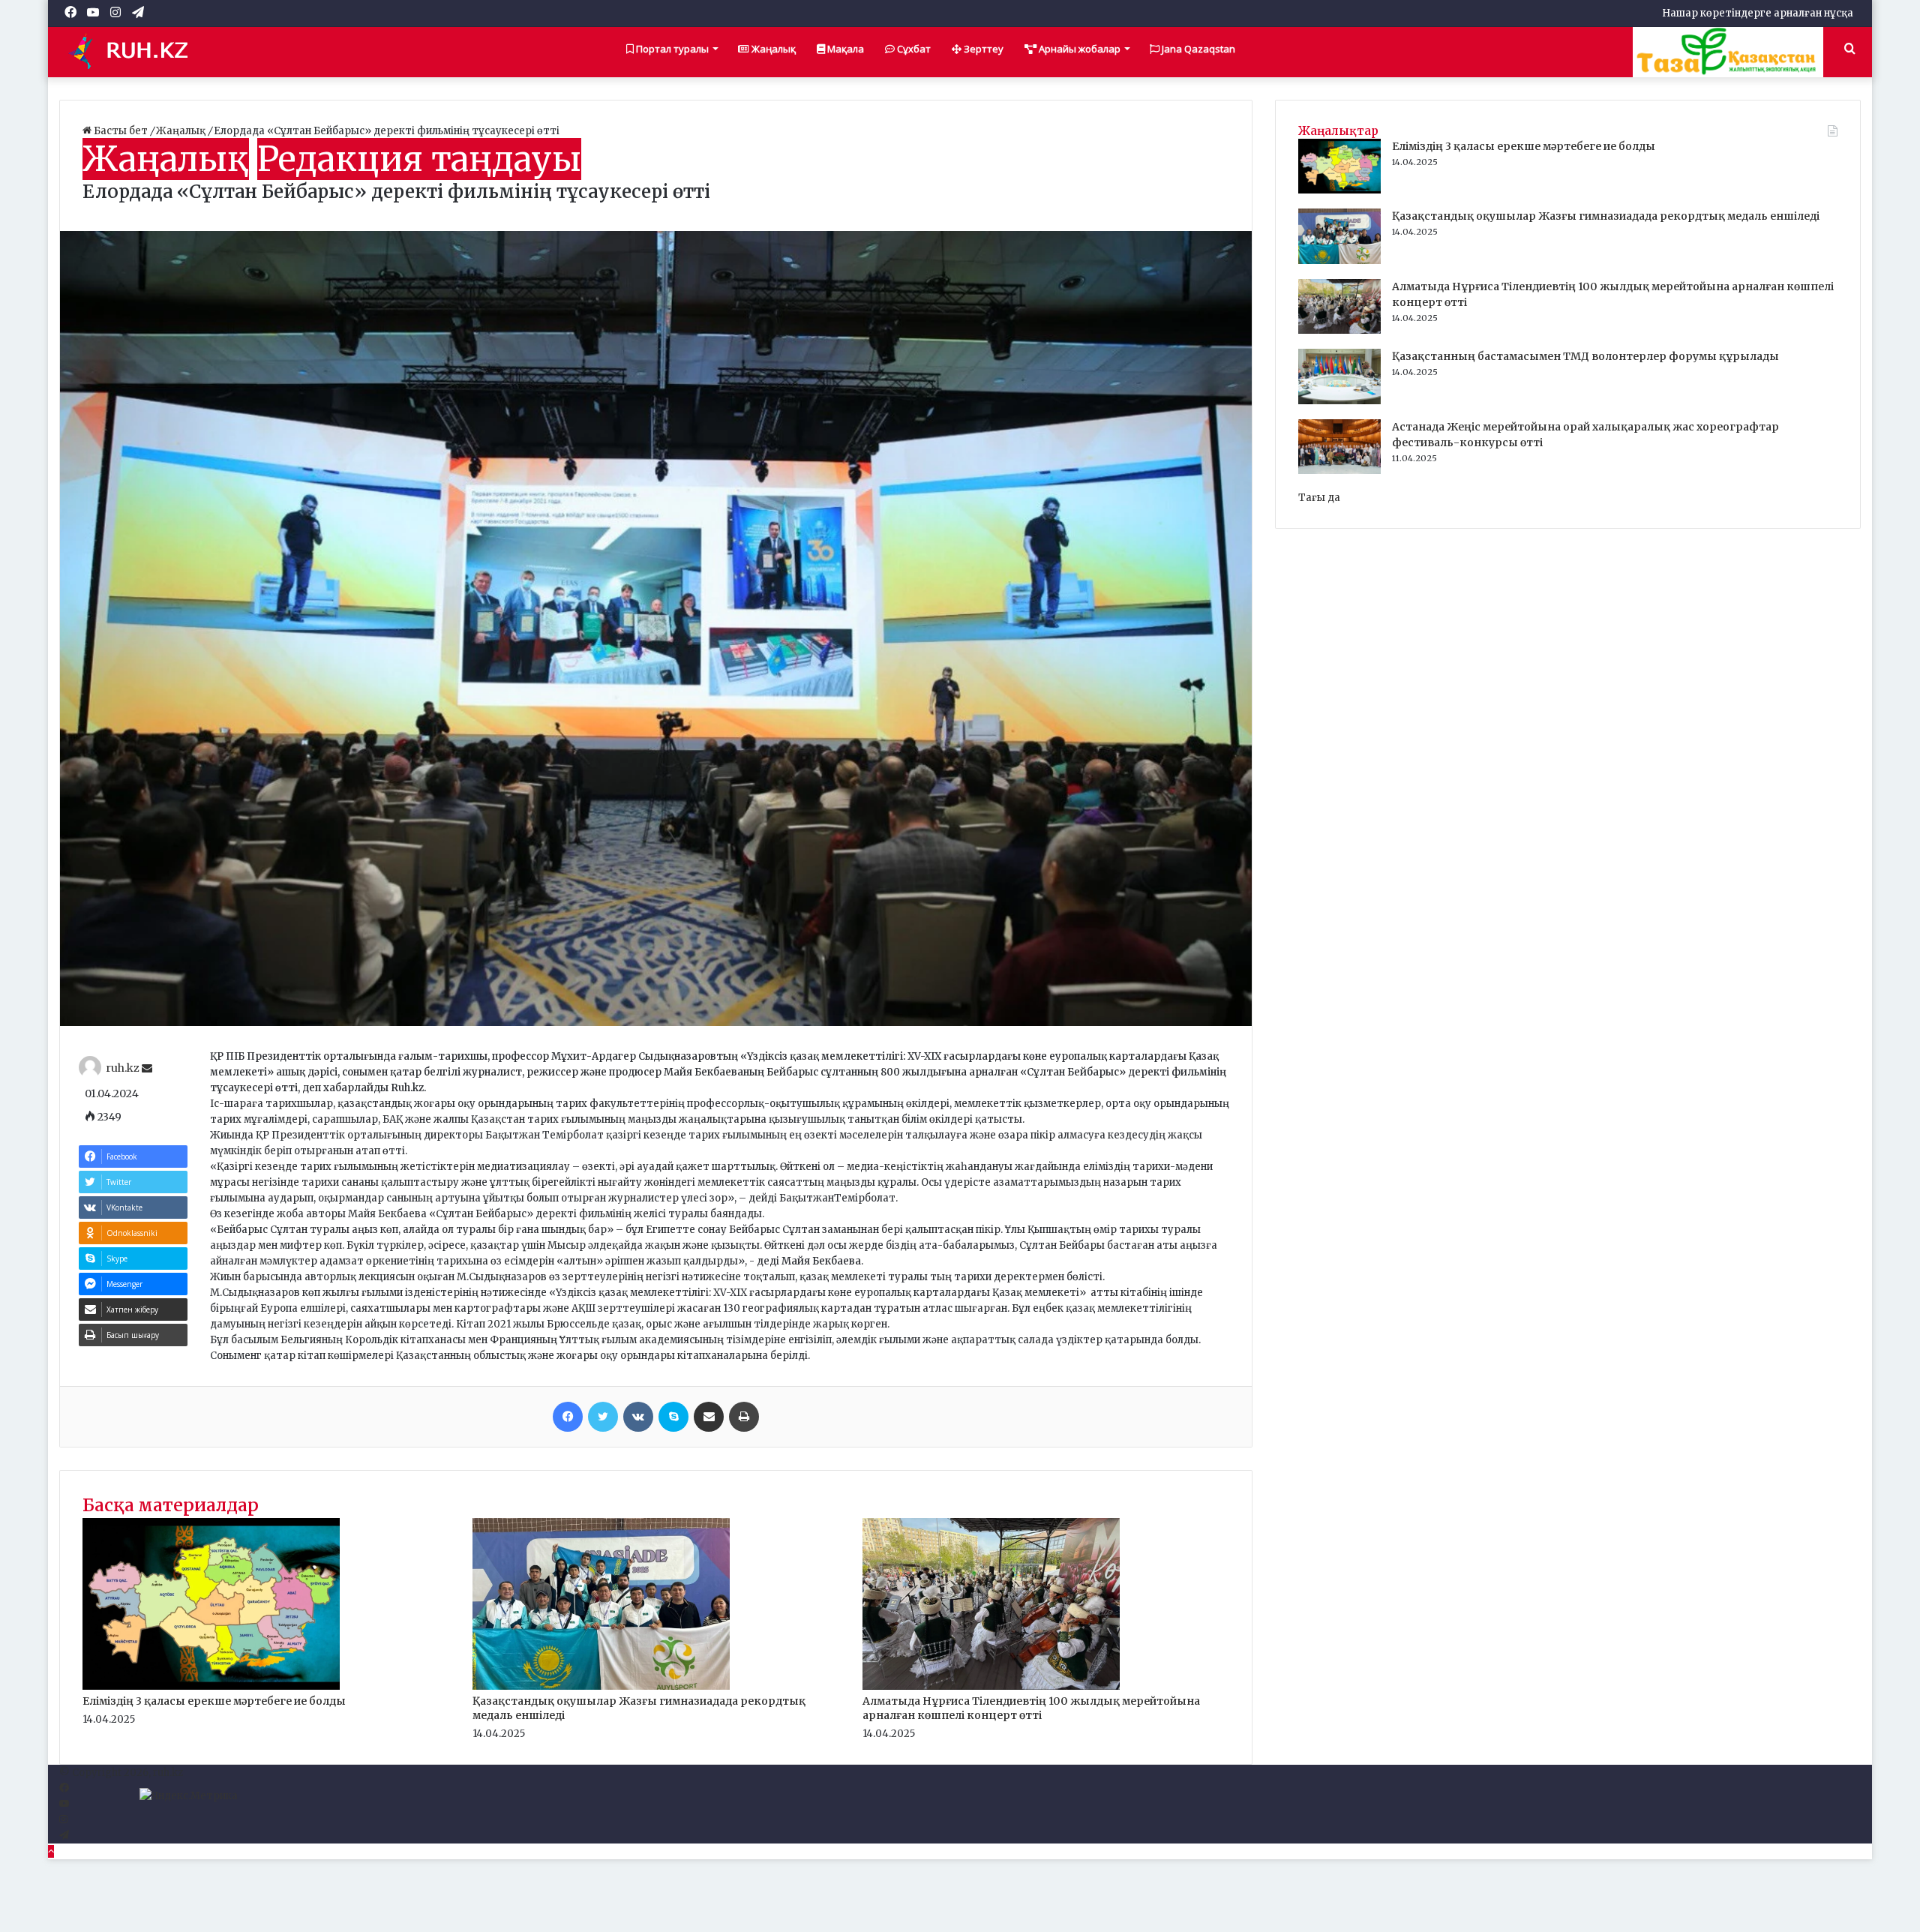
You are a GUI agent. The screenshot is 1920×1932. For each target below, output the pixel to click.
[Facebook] (568, 1417)
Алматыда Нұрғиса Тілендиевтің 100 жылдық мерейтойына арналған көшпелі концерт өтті (1031, 1708)
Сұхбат (913, 49)
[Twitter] (603, 1417)
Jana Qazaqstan (1197, 49)
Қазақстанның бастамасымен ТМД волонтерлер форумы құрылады (1585, 356)
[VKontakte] (638, 1417)
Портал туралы (671, 49)
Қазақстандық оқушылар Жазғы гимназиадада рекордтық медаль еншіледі (1606, 216)
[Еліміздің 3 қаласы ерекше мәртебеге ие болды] (211, 1686)
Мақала (844, 49)
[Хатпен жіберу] (709, 1417)
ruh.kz (123, 1069)
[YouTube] (64, 1804)
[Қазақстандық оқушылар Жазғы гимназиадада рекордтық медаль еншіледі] (601, 1686)
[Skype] (673, 1417)
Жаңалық (772, 49)
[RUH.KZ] (134, 52)
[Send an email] (147, 1069)
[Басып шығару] (744, 1417)
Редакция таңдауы (419, 159)
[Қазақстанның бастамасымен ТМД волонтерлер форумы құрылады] (1339, 401)
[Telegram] (64, 1836)
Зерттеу (982, 49)
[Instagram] (63, 1820)
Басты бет (121, 131)
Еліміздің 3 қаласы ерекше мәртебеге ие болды (214, 1701)
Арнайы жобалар (1078, 49)
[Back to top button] (51, 1851)
